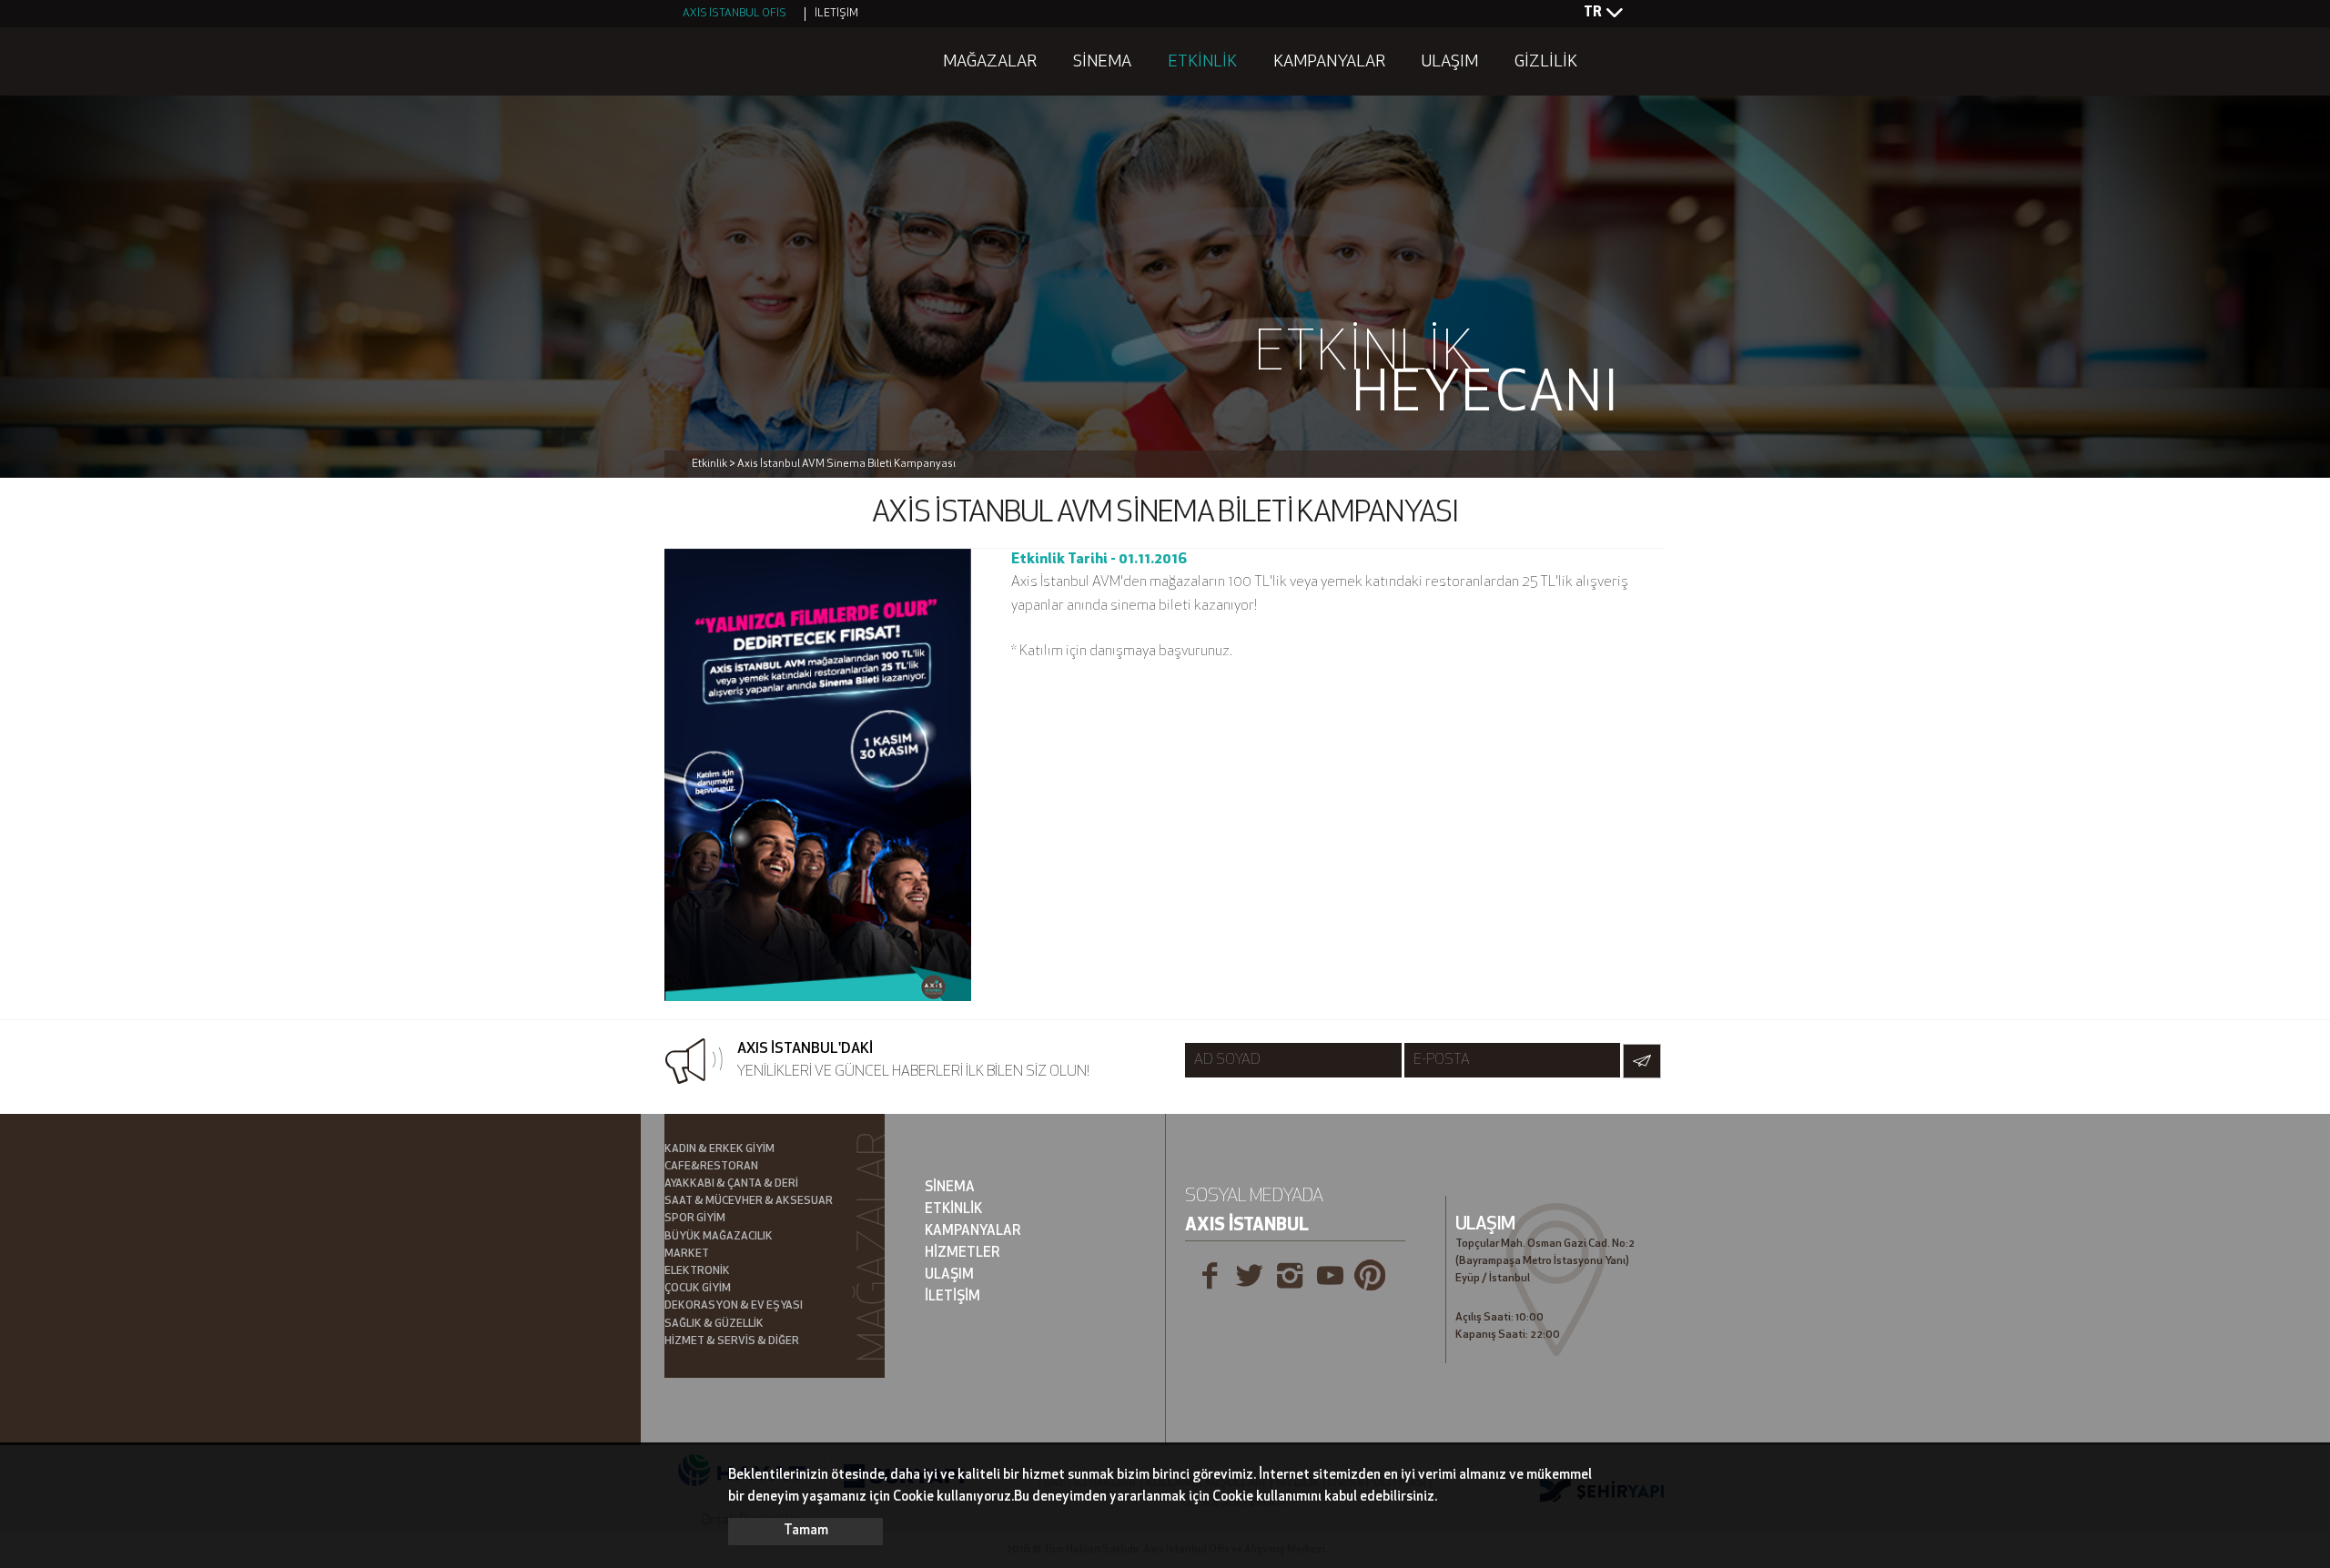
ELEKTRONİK (697, 1271)
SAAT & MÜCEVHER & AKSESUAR (749, 1201)
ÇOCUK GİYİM (698, 1289)
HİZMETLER (962, 1254)
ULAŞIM (1450, 63)
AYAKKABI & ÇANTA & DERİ (731, 1184)
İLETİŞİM (836, 14)
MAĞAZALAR (990, 63)
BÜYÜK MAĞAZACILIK (719, 1237)
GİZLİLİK (1546, 63)
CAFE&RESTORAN (711, 1167)
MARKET (687, 1254)
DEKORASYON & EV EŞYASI (734, 1306)
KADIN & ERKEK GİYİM (719, 1149)
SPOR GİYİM (695, 1219)
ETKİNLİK (1202, 63)
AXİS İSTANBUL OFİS (734, 14)
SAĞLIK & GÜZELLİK (714, 1324)
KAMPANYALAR (1329, 63)
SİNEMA (1102, 63)
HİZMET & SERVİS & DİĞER (732, 1341)
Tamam (806, 1531)
